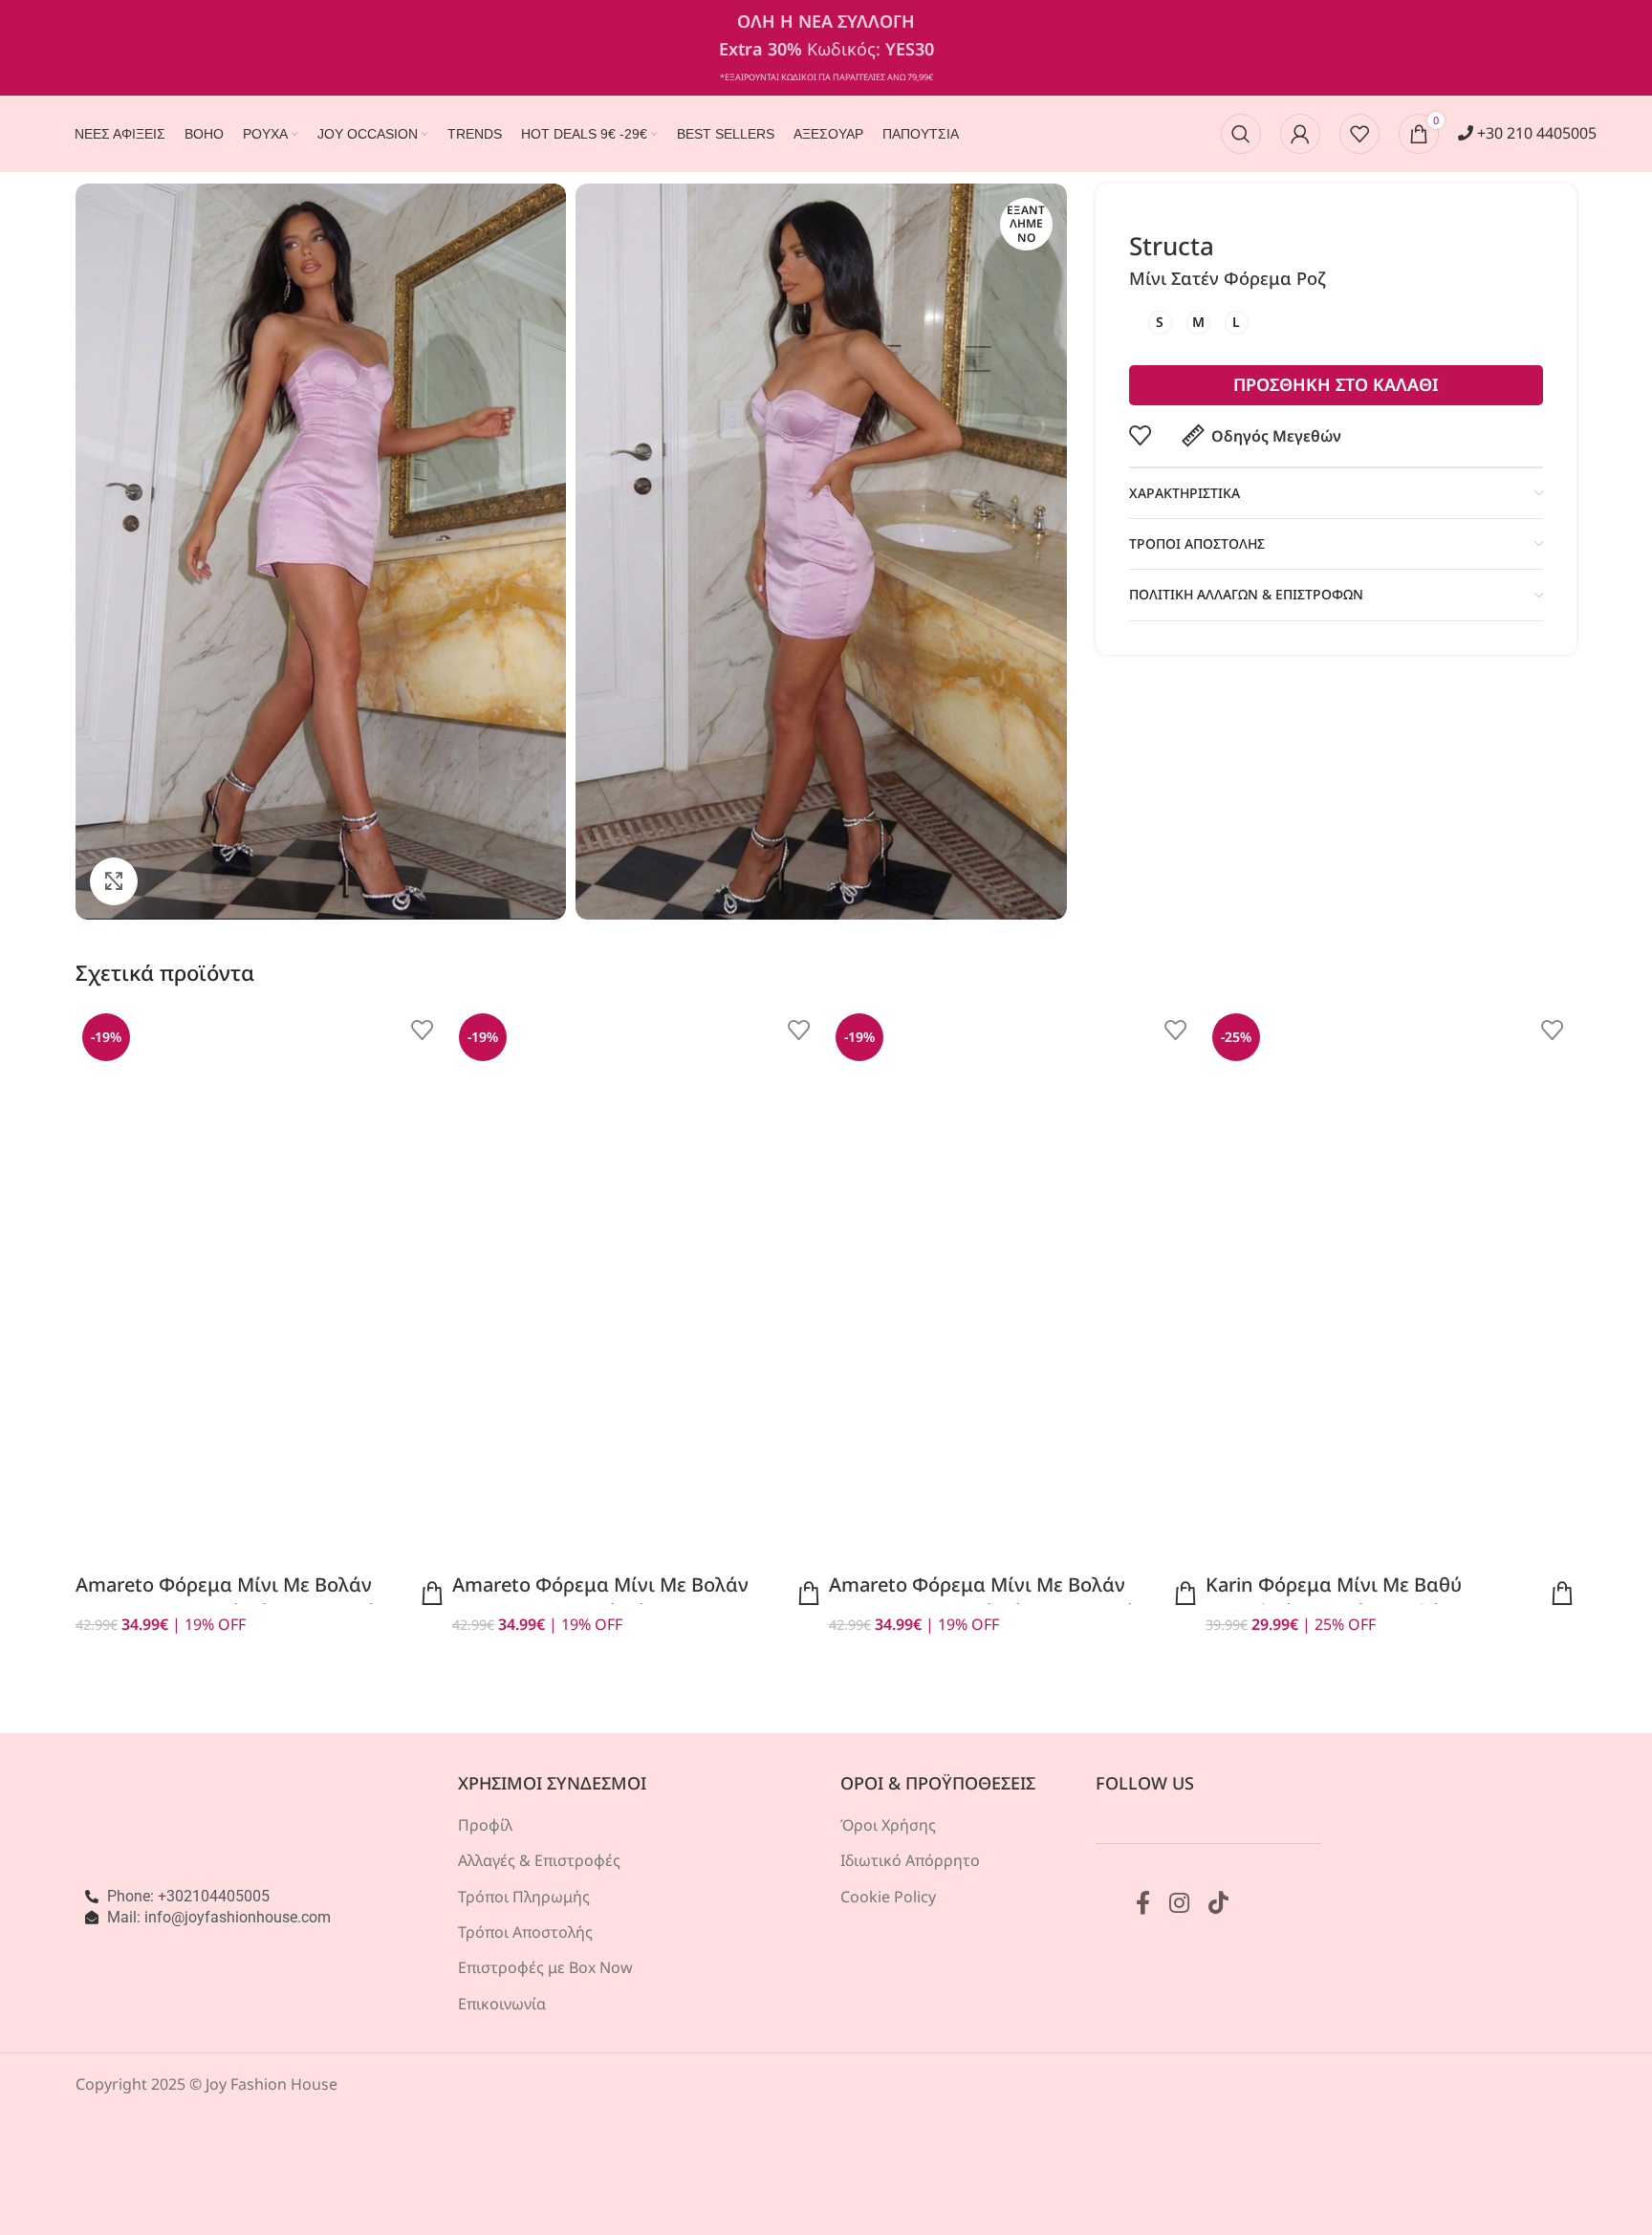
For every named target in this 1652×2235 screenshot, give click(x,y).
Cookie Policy (888, 1897)
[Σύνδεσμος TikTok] (1218, 1904)
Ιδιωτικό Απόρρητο (910, 1860)
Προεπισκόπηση (432, 1594)
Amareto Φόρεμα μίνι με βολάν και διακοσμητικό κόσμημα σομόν (987, 1598)
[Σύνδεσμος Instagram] (1179, 1904)
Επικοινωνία (502, 2004)
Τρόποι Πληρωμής (524, 1897)
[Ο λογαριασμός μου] (1300, 134)
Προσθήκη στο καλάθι (1336, 384)
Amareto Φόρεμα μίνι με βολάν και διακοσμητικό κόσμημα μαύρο (237, 1598)
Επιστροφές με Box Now (545, 1967)
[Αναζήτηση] (1241, 134)
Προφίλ (485, 1825)
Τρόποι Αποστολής (525, 1932)
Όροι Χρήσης (888, 1825)
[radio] (1160, 323)
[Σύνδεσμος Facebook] (1143, 1904)
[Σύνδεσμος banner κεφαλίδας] (826, 48)
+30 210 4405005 (1535, 133)
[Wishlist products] (1359, 134)
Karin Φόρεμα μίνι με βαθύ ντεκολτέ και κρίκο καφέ (1334, 1598)
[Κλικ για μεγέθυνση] (114, 881)
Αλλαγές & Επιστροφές (539, 1860)
